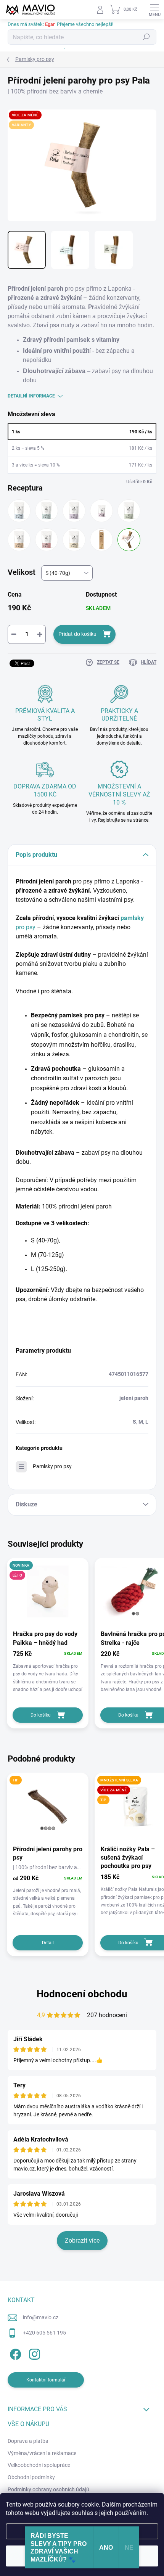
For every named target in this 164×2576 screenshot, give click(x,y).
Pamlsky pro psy (52, 1466)
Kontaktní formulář (46, 2380)
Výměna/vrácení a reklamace (42, 2453)
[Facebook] (14, 2353)
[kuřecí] (74, 540)
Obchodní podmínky (31, 2477)
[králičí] (19, 540)
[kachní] (129, 511)
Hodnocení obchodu (82, 1994)
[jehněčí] (74, 511)
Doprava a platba (28, 2441)
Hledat (146, 37)
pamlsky (132, 918)
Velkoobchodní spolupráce (39, 2465)
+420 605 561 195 (44, 2333)
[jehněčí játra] (101, 511)
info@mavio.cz (41, 2317)
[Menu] (154, 10)
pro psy (26, 927)
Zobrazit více (82, 2241)
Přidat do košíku (77, 634)
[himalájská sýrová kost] (101, 540)
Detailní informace (31, 396)
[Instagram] (33, 2353)
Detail (48, 1943)
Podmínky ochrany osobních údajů (48, 2489)
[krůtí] (47, 540)
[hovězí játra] (19, 511)
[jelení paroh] (129, 540)
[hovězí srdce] (47, 511)
